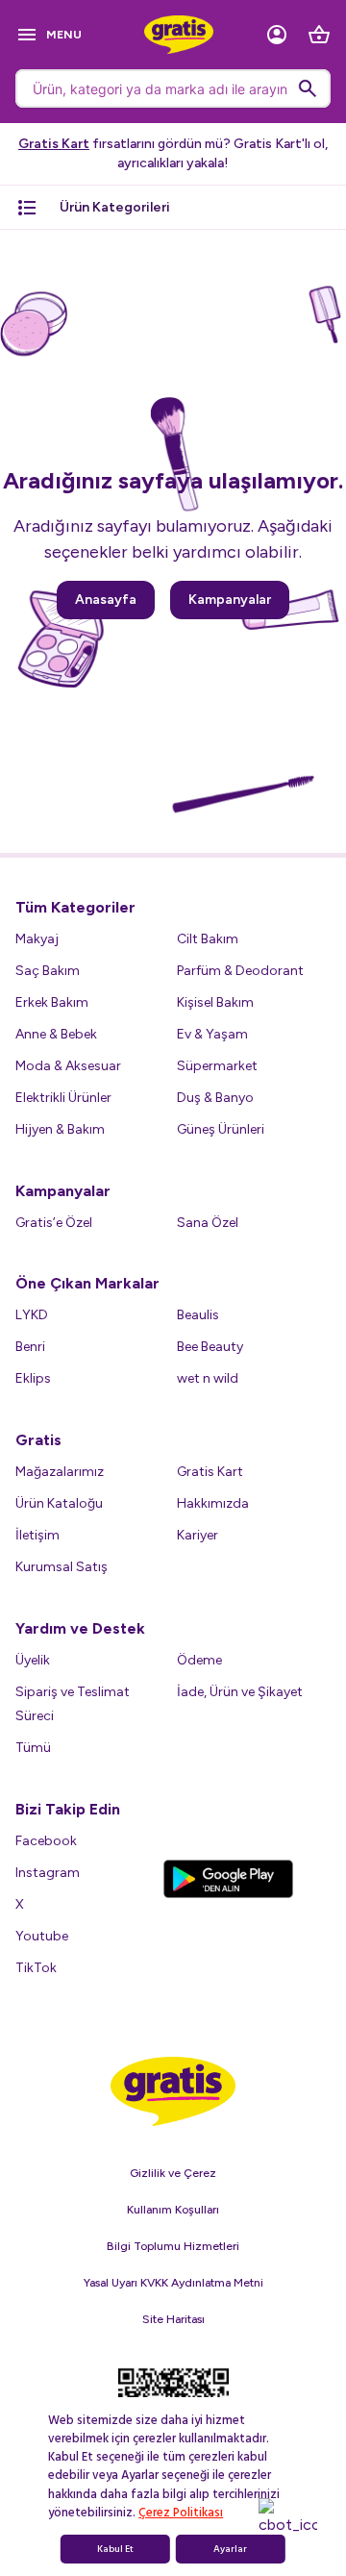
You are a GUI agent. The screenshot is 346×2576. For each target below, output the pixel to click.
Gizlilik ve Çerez (173, 2173)
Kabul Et (115, 2549)
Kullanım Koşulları (173, 2210)
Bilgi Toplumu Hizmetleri (173, 2246)
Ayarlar (230, 2549)
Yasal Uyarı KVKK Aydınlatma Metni (173, 2283)
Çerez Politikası (181, 2513)
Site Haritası (173, 2319)
